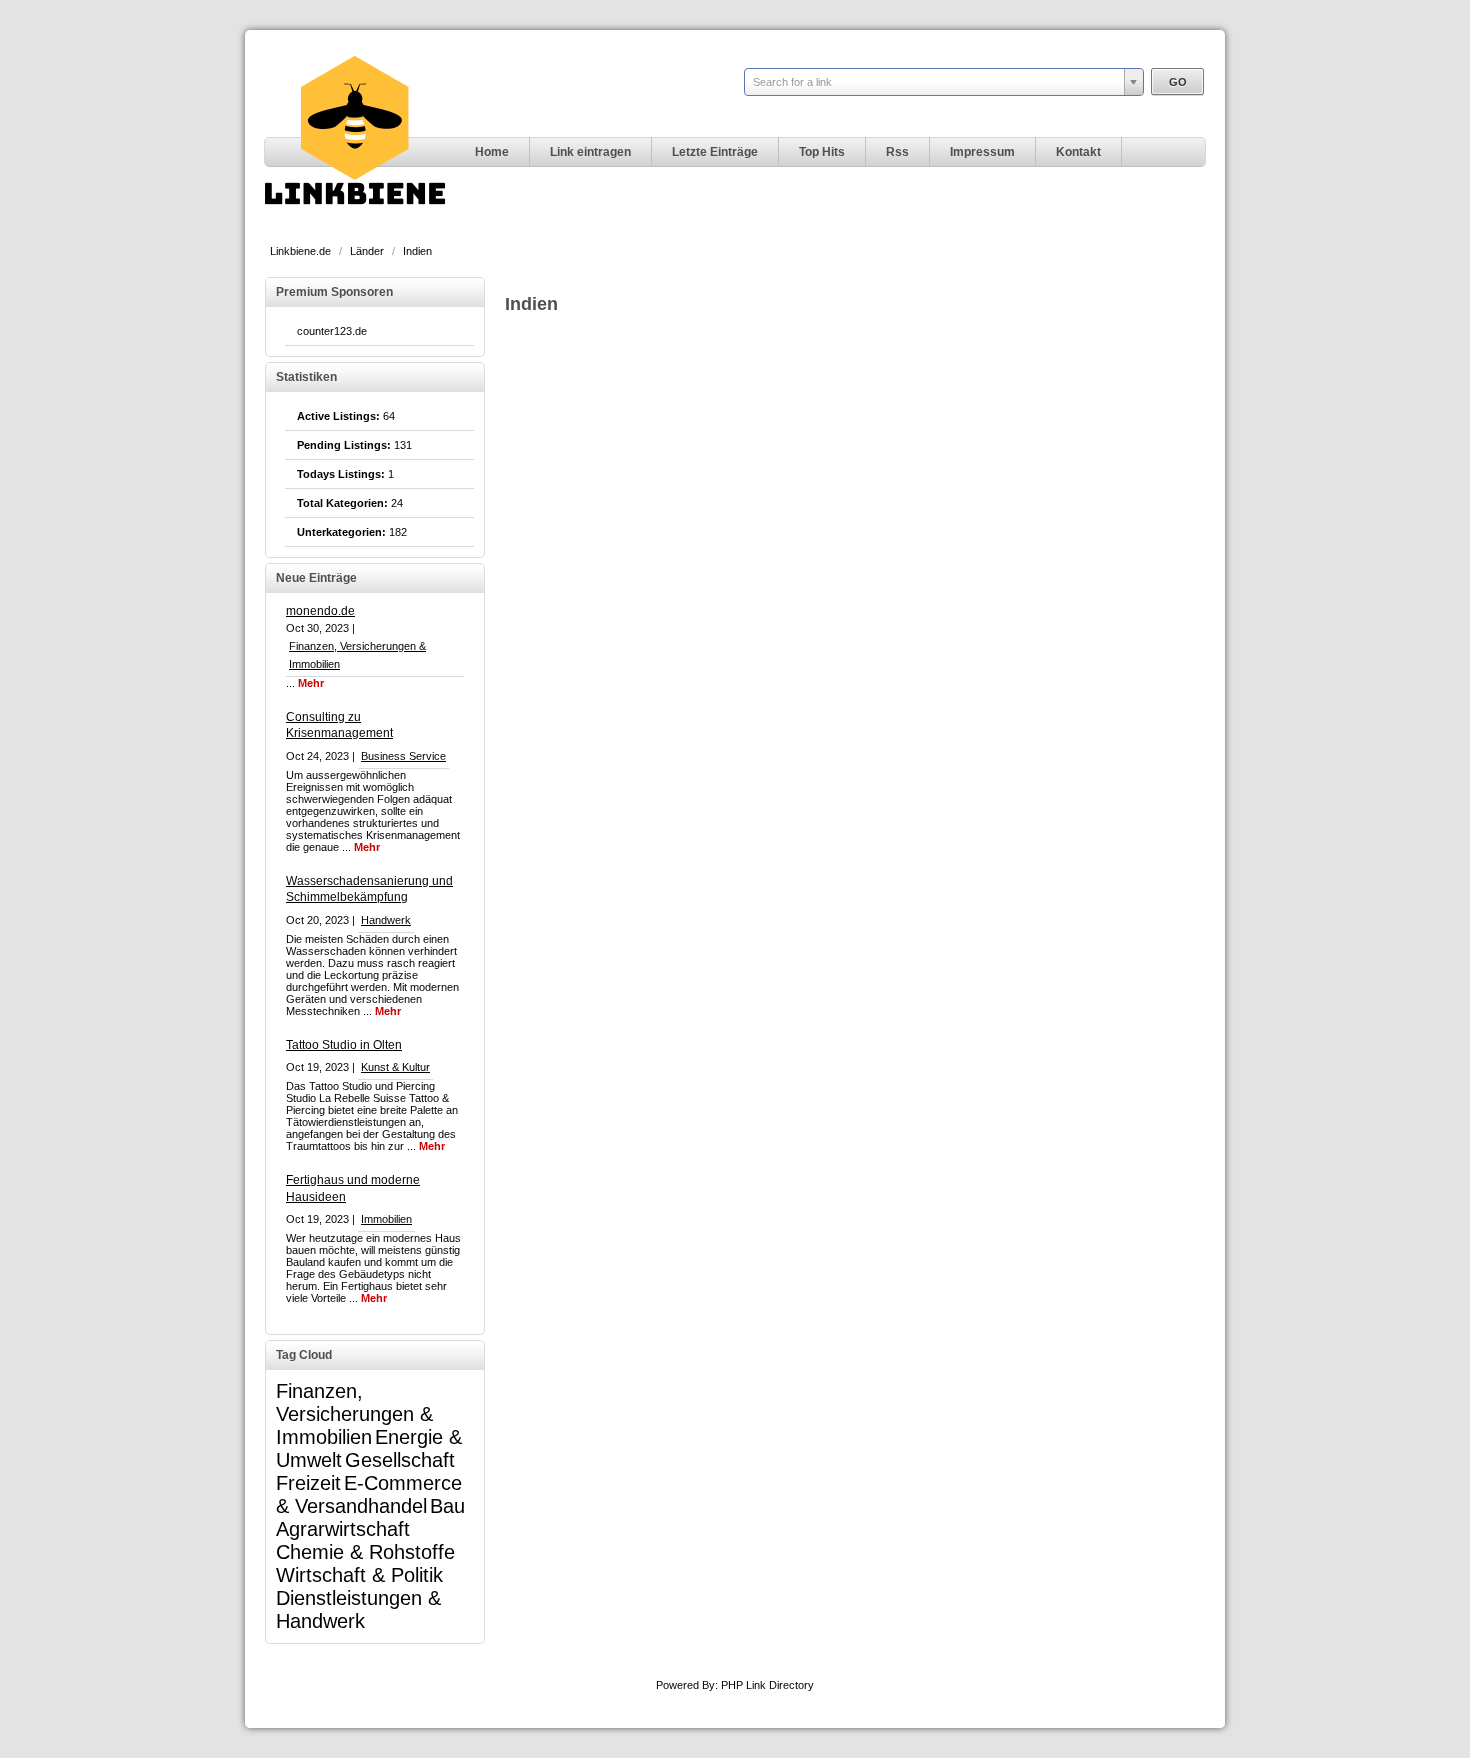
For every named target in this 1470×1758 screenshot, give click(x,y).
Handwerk (386, 920)
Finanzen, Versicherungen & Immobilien (354, 1414)
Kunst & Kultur (395, 1067)
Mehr (311, 683)
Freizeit (308, 1483)
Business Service (403, 756)
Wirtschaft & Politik (359, 1575)
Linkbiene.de (302, 251)
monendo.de (320, 611)
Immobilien (386, 1219)
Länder (368, 251)
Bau (447, 1506)
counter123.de (332, 331)
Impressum (982, 152)
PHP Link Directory (767, 1685)
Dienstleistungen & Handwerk (358, 1609)
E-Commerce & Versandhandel (369, 1494)
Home (492, 152)
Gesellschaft (400, 1460)
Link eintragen (590, 152)
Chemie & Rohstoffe (365, 1552)
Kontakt (1078, 152)
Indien (417, 251)
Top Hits (822, 152)
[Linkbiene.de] (355, 226)
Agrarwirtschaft (343, 1529)
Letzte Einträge (715, 152)
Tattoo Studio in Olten (344, 1045)
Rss (897, 152)
